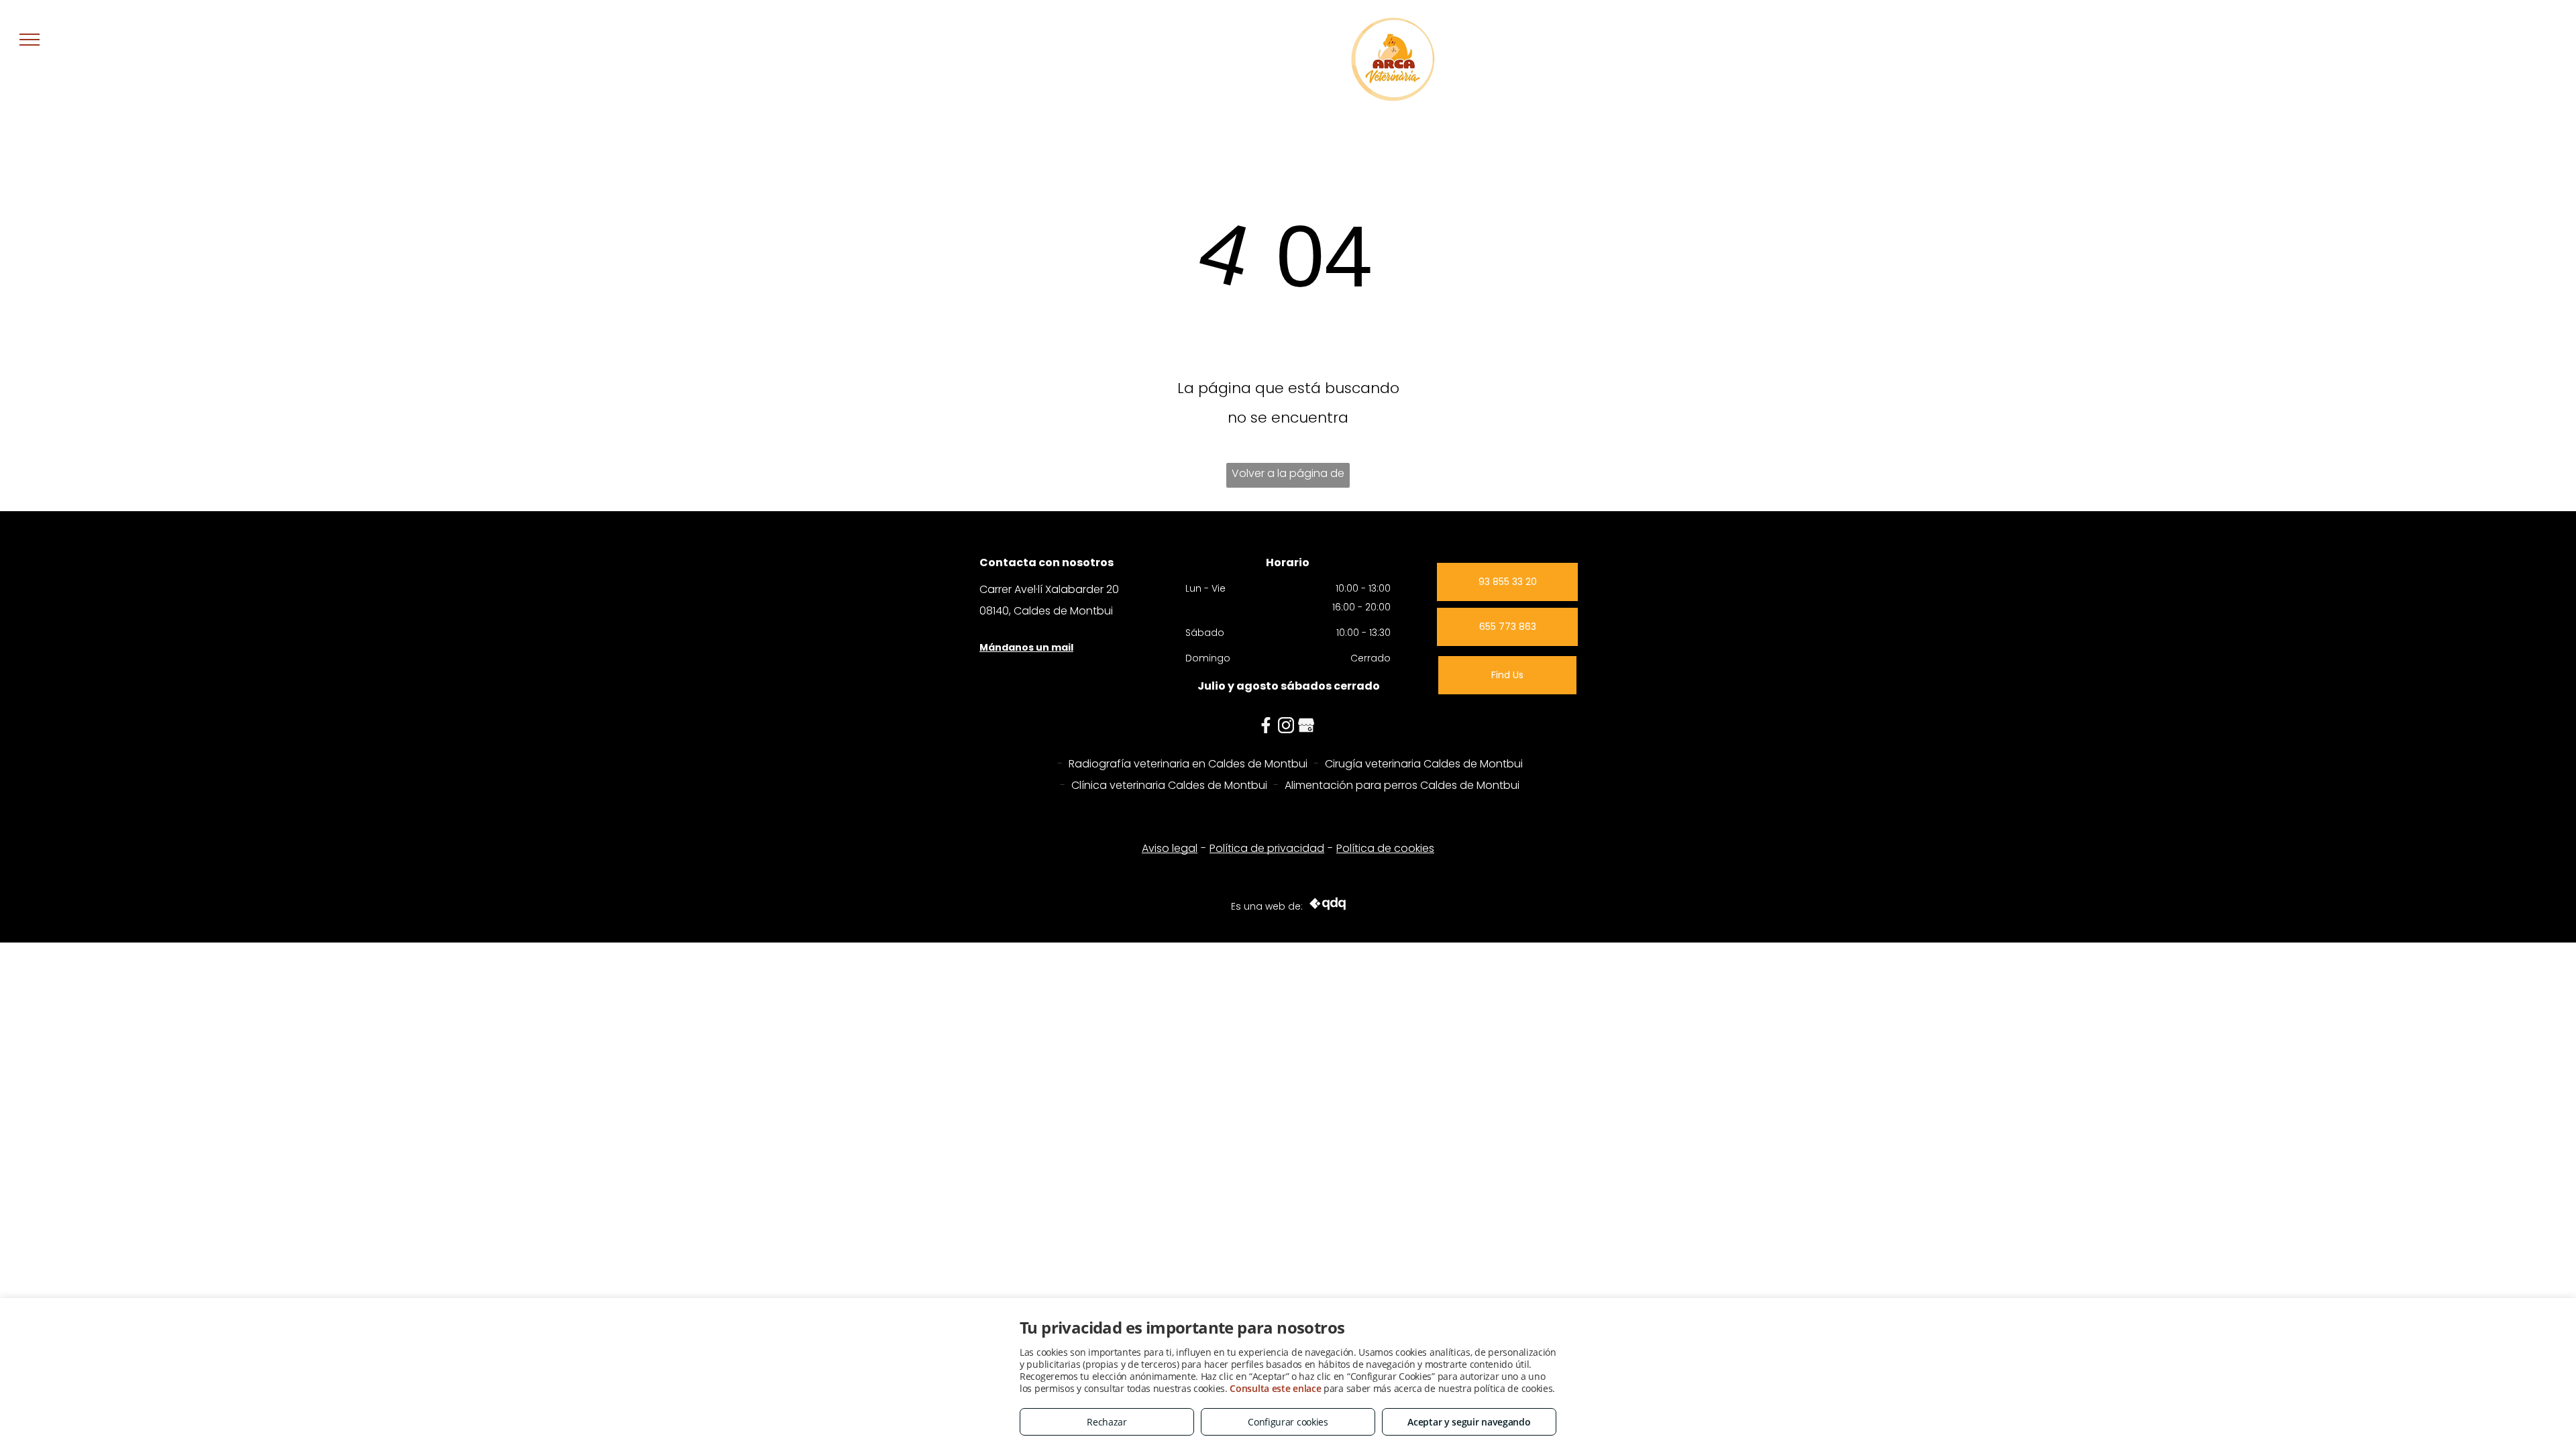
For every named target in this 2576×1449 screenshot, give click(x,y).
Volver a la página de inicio (1288, 477)
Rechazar (1107, 1422)
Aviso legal (1170, 848)
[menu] (30, 40)
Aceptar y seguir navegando (1469, 1422)
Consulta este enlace (1275, 1388)
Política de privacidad (1267, 848)
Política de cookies (1385, 848)
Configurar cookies (1288, 1422)
